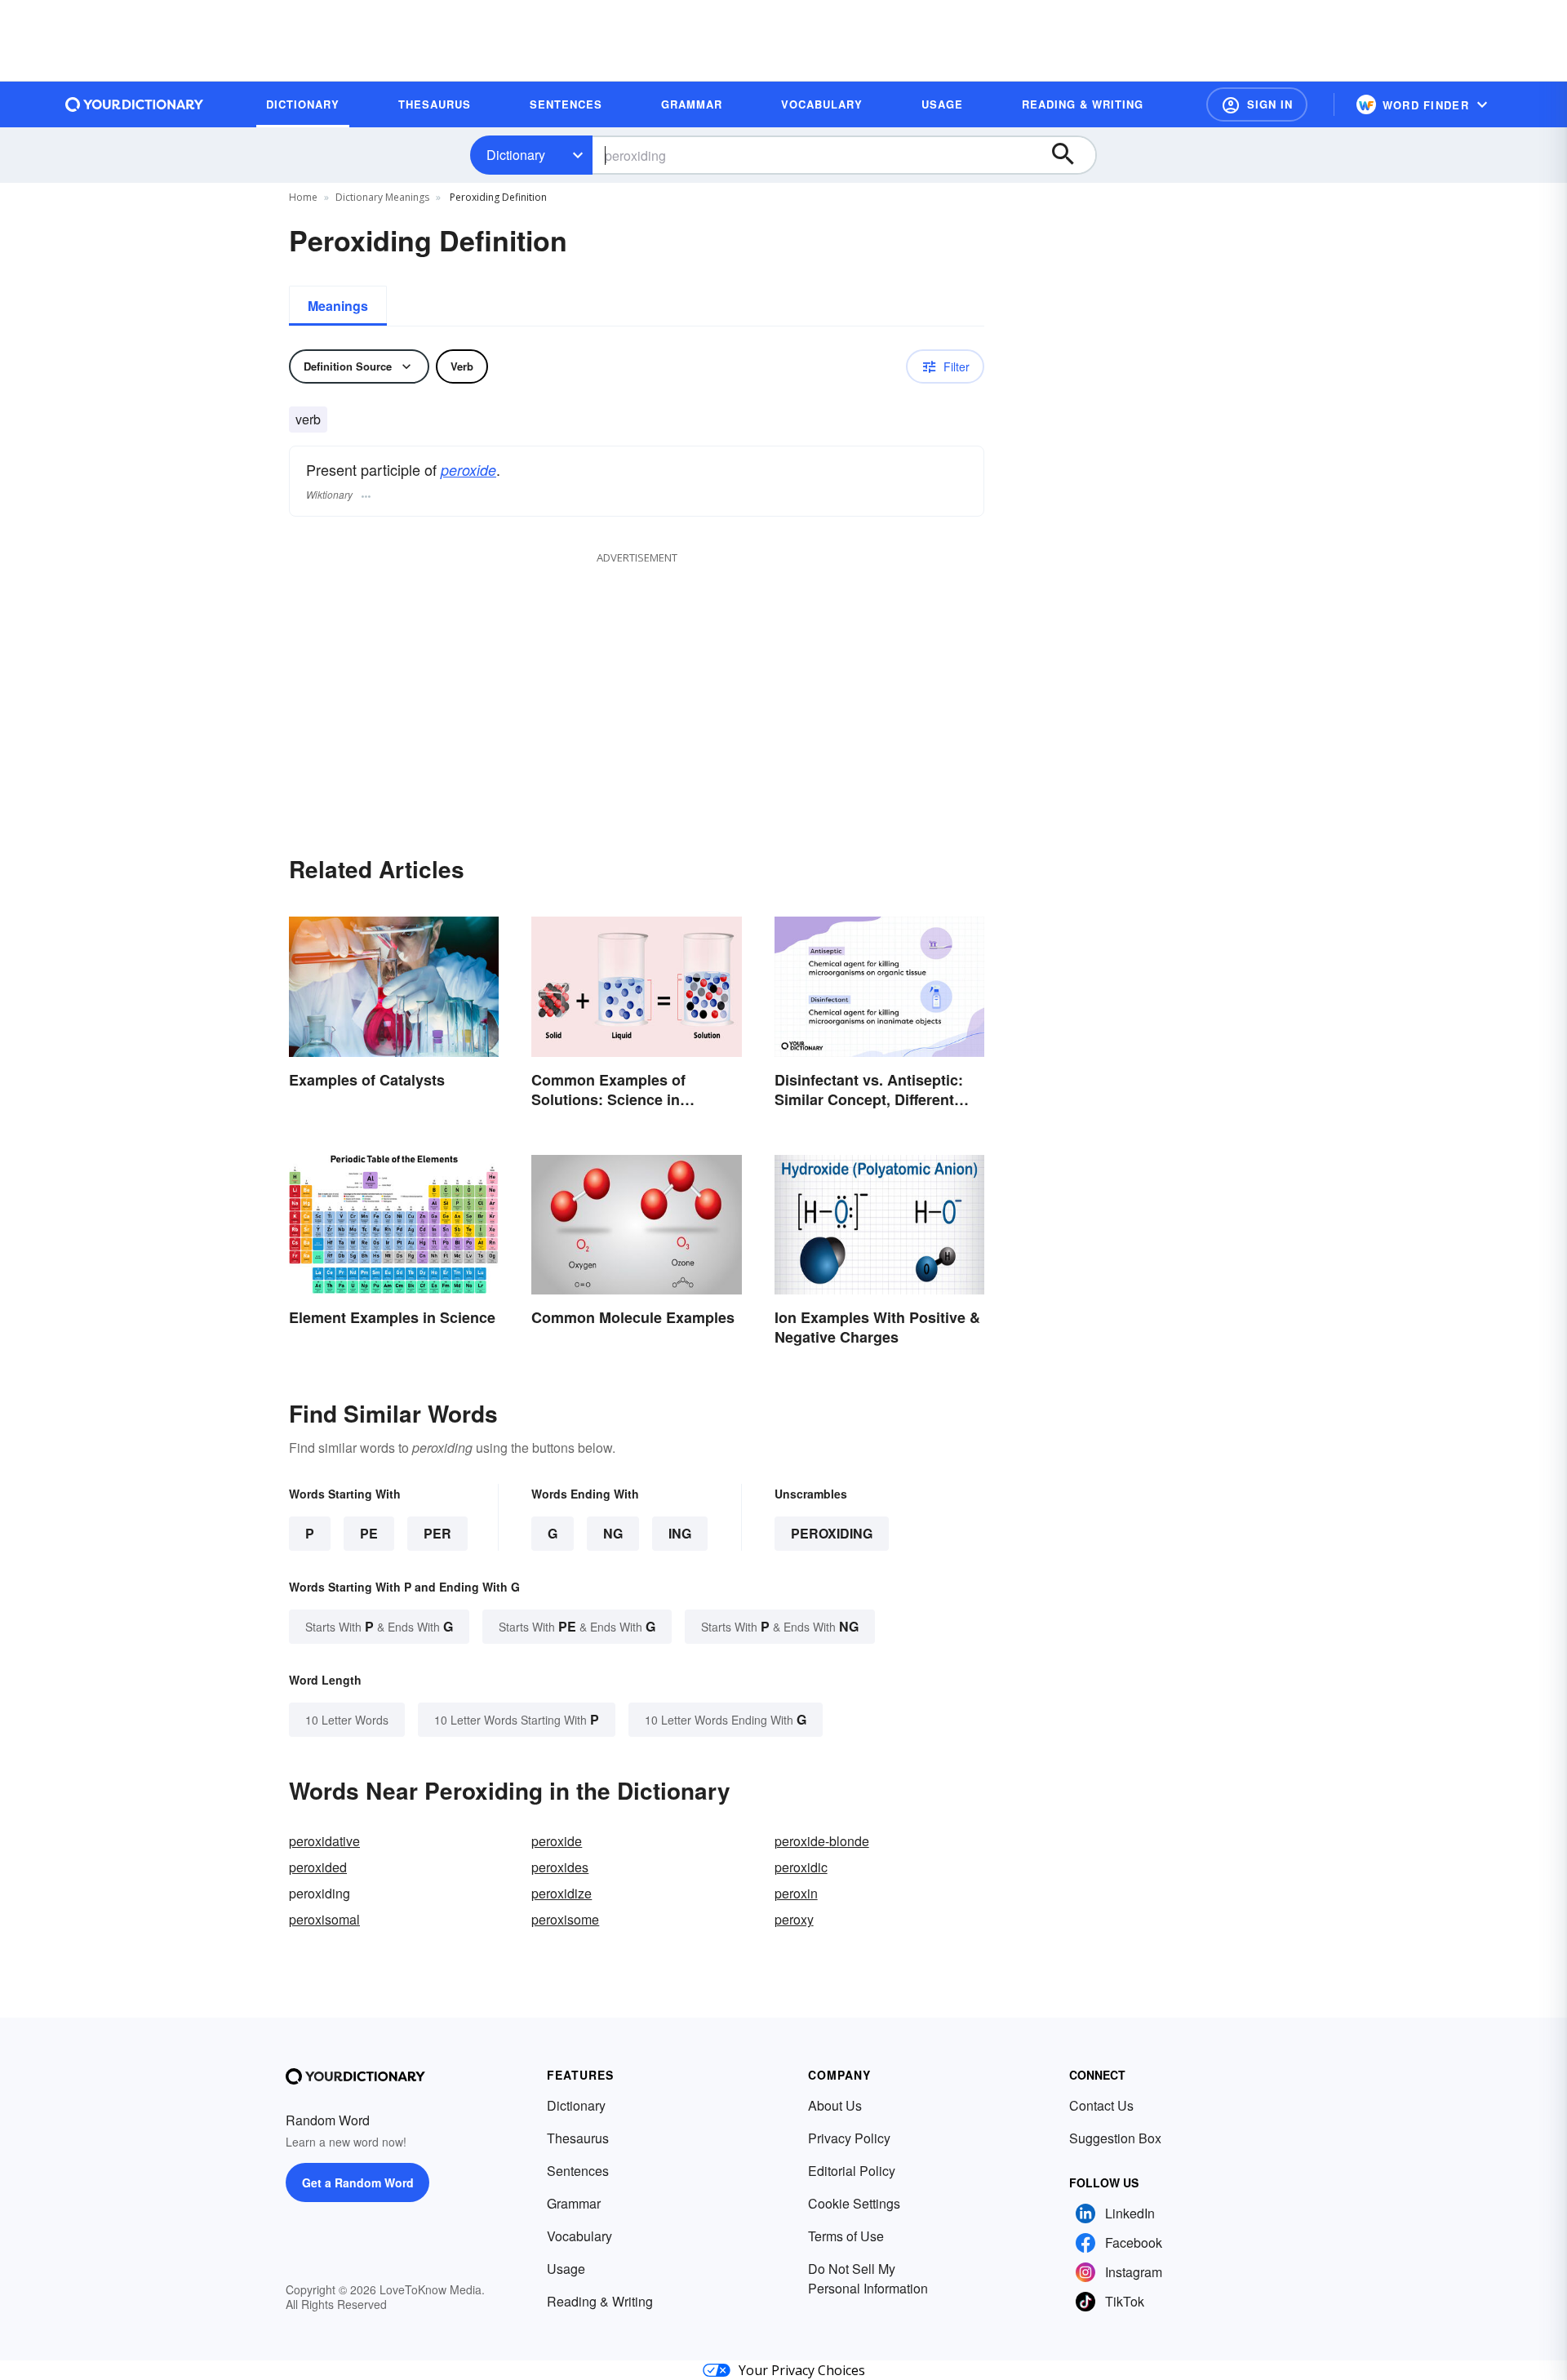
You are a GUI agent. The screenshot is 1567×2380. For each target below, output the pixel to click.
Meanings (338, 306)
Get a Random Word (358, 2182)
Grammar (574, 2203)
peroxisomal (324, 1919)
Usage (566, 2269)
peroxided (318, 1867)
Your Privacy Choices (802, 2370)
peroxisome (565, 1919)
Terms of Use (846, 2236)
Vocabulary (579, 2236)
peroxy (794, 1919)
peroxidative (324, 1841)
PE (369, 1533)
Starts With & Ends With (379, 1626)
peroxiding (832, 1533)
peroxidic (801, 1867)
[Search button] (1071, 155)
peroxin (796, 1893)
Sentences (578, 2171)
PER (437, 1533)
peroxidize (562, 1893)
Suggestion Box (1115, 2138)
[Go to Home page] (135, 104)
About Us (835, 2105)
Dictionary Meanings (382, 197)
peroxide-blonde (822, 1841)
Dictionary (516, 155)
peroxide (468, 470)
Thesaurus (578, 2138)
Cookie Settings (854, 2203)
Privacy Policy (849, 2138)
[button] (1257, 104)
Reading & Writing (600, 2301)
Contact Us (1101, 2105)
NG (613, 1533)
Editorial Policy (852, 2171)
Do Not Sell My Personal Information (868, 2278)
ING (680, 1533)
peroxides (560, 1867)
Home (303, 197)
